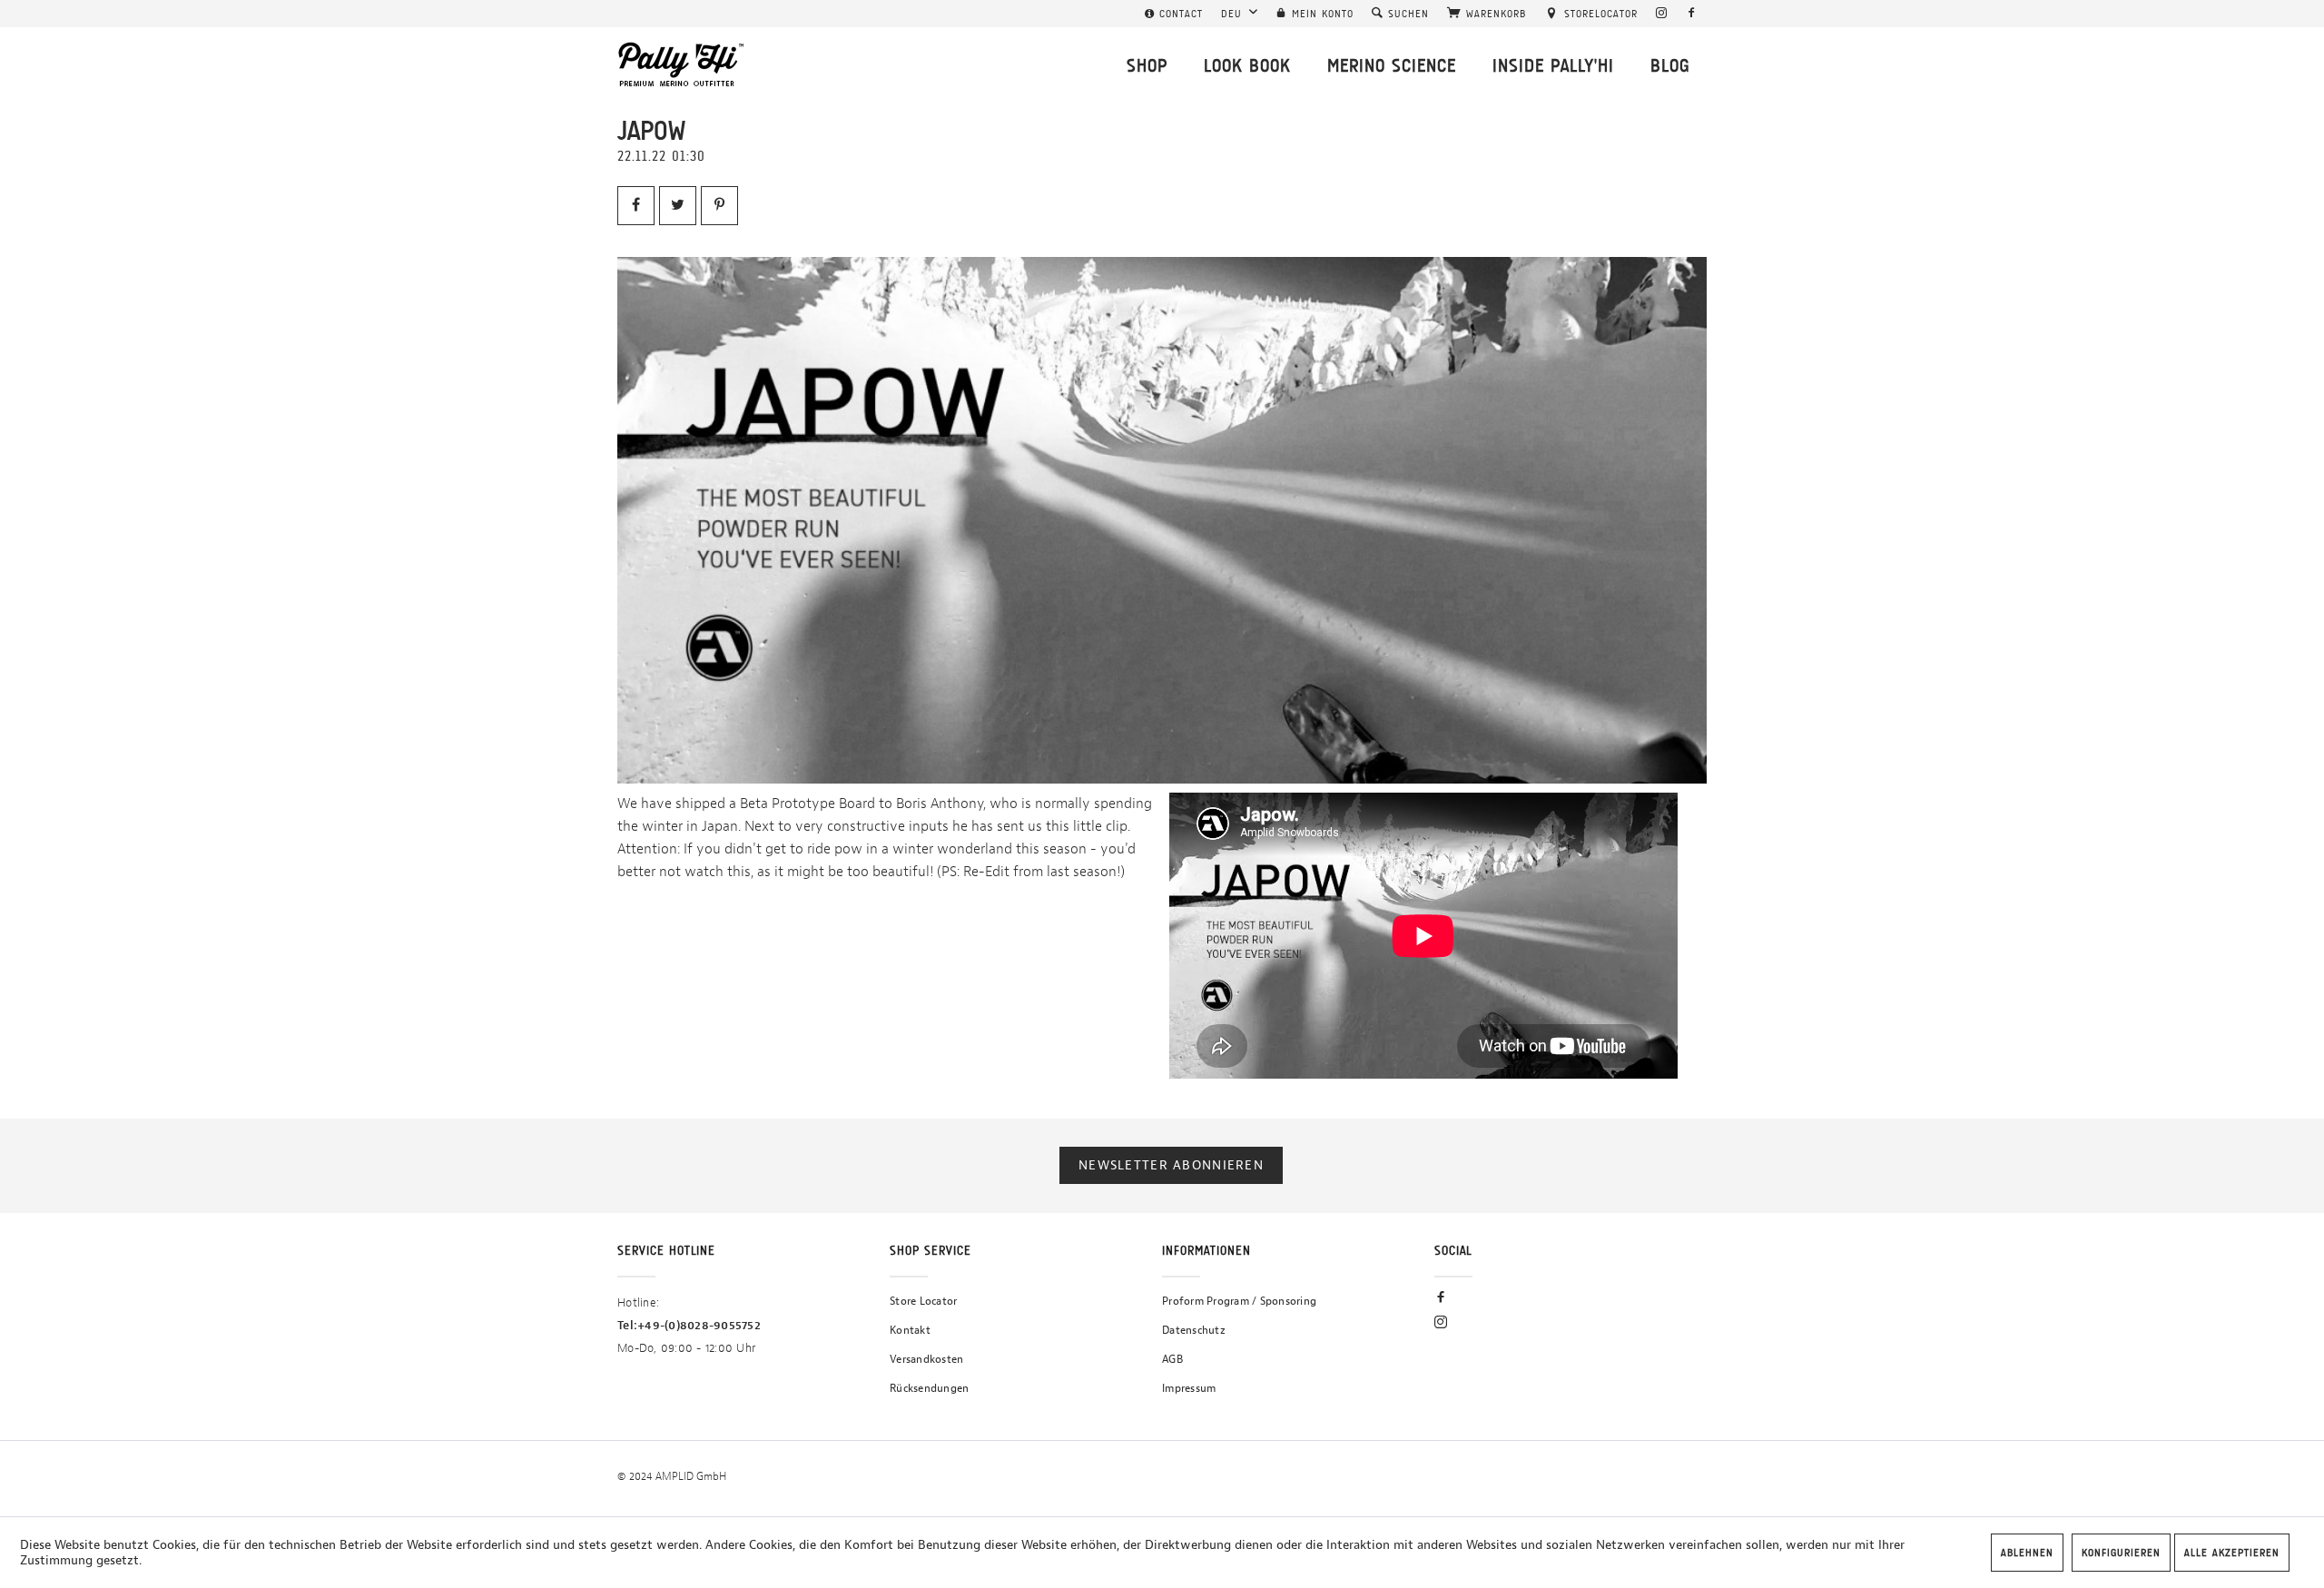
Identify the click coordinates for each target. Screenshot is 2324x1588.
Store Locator (923, 1301)
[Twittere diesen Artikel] (678, 206)
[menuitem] (1174, 14)
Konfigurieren (2121, 1553)
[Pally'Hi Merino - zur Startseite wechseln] (682, 64)
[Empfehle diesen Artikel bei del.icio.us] (719, 206)
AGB (1172, 1359)
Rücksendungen (929, 1388)
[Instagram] (1662, 14)
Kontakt (910, 1330)
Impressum (1189, 1388)
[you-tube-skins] (1162, 520)
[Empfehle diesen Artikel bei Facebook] (636, 206)
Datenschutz (1194, 1330)
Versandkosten (926, 1359)
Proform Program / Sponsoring (1239, 1301)
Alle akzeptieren (2232, 1553)
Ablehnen (2027, 1553)
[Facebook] (1692, 14)
